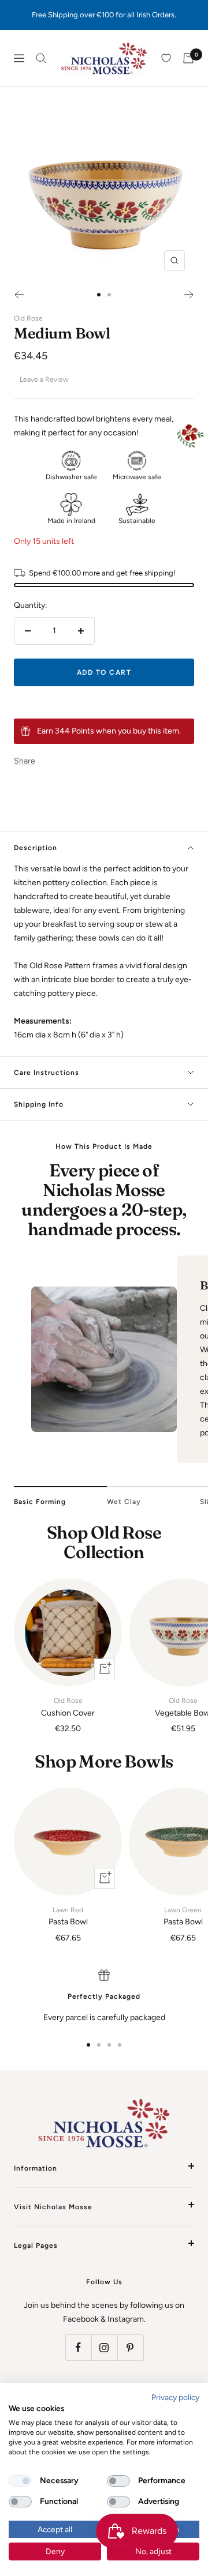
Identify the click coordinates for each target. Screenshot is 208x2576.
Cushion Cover (68, 1707)
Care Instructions (47, 1073)
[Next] (189, 295)
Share (25, 761)
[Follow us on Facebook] (78, 2347)
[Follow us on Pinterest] (130, 2347)
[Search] (41, 58)
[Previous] (19, 295)
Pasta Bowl (68, 1916)
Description (36, 848)
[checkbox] (20, 2481)
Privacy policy (175, 2397)
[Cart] (188, 58)
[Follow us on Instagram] (104, 2347)
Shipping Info (39, 1104)
